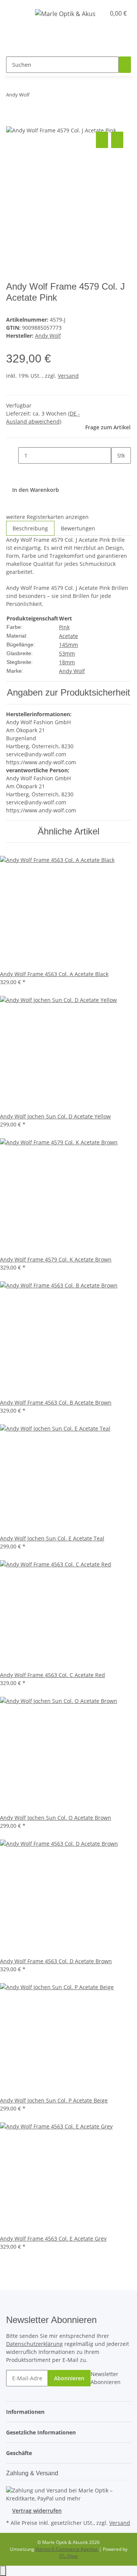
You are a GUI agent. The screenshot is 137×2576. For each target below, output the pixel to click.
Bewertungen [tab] (78, 528)
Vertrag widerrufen (37, 2511)
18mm (67, 662)
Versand (68, 376)
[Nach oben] (3, 2571)
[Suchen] (125, 65)
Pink (64, 627)
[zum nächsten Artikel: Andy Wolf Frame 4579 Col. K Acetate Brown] (49, 96)
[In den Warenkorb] (12, 121)
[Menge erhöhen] (117, 472)
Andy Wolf (72, 671)
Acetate (68, 636)
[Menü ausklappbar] (15, 13)
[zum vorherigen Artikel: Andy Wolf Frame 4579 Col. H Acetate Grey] (35, 96)
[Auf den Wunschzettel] (117, 140)
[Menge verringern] (12, 455)
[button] (91, 13)
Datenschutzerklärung (34, 2344)
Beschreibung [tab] (30, 528)
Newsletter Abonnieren (106, 2378)
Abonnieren (69, 2378)
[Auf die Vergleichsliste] (102, 140)
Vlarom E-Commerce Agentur (67, 2549)
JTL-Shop (68, 2556)
